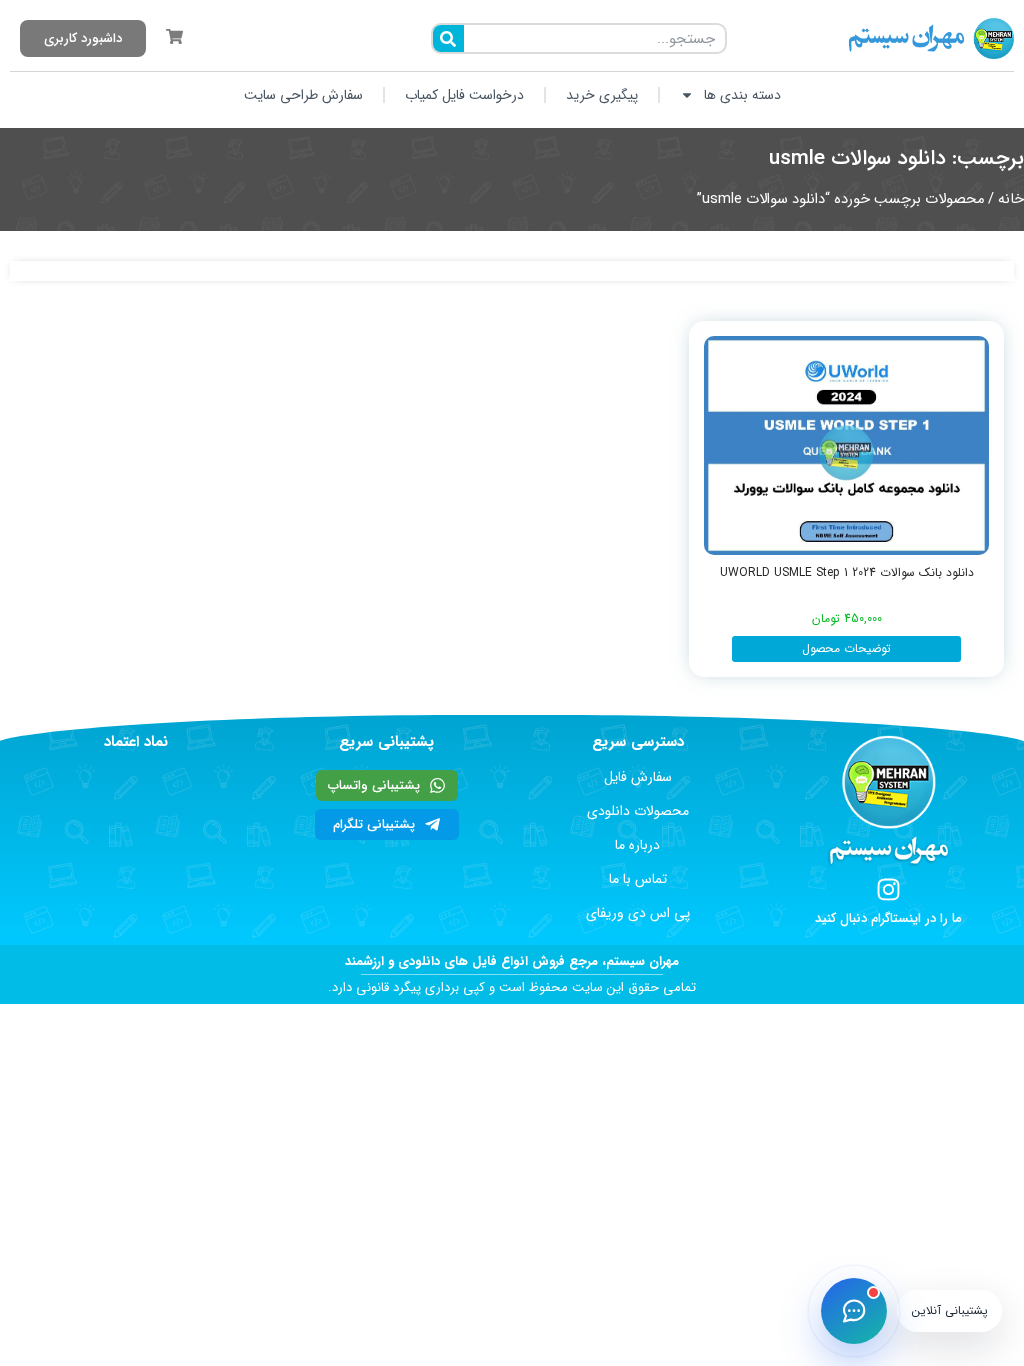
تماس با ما (638, 879)
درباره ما (637, 845)
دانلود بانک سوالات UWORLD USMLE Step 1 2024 (847, 572)
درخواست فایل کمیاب (464, 95)
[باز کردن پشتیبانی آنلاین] (854, 1311)
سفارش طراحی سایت (303, 95)
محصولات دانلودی (638, 811)
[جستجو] (448, 38)
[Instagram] (888, 889)
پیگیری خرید (602, 95)
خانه (1011, 199)
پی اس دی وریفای (638, 913)
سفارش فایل (638, 777)
